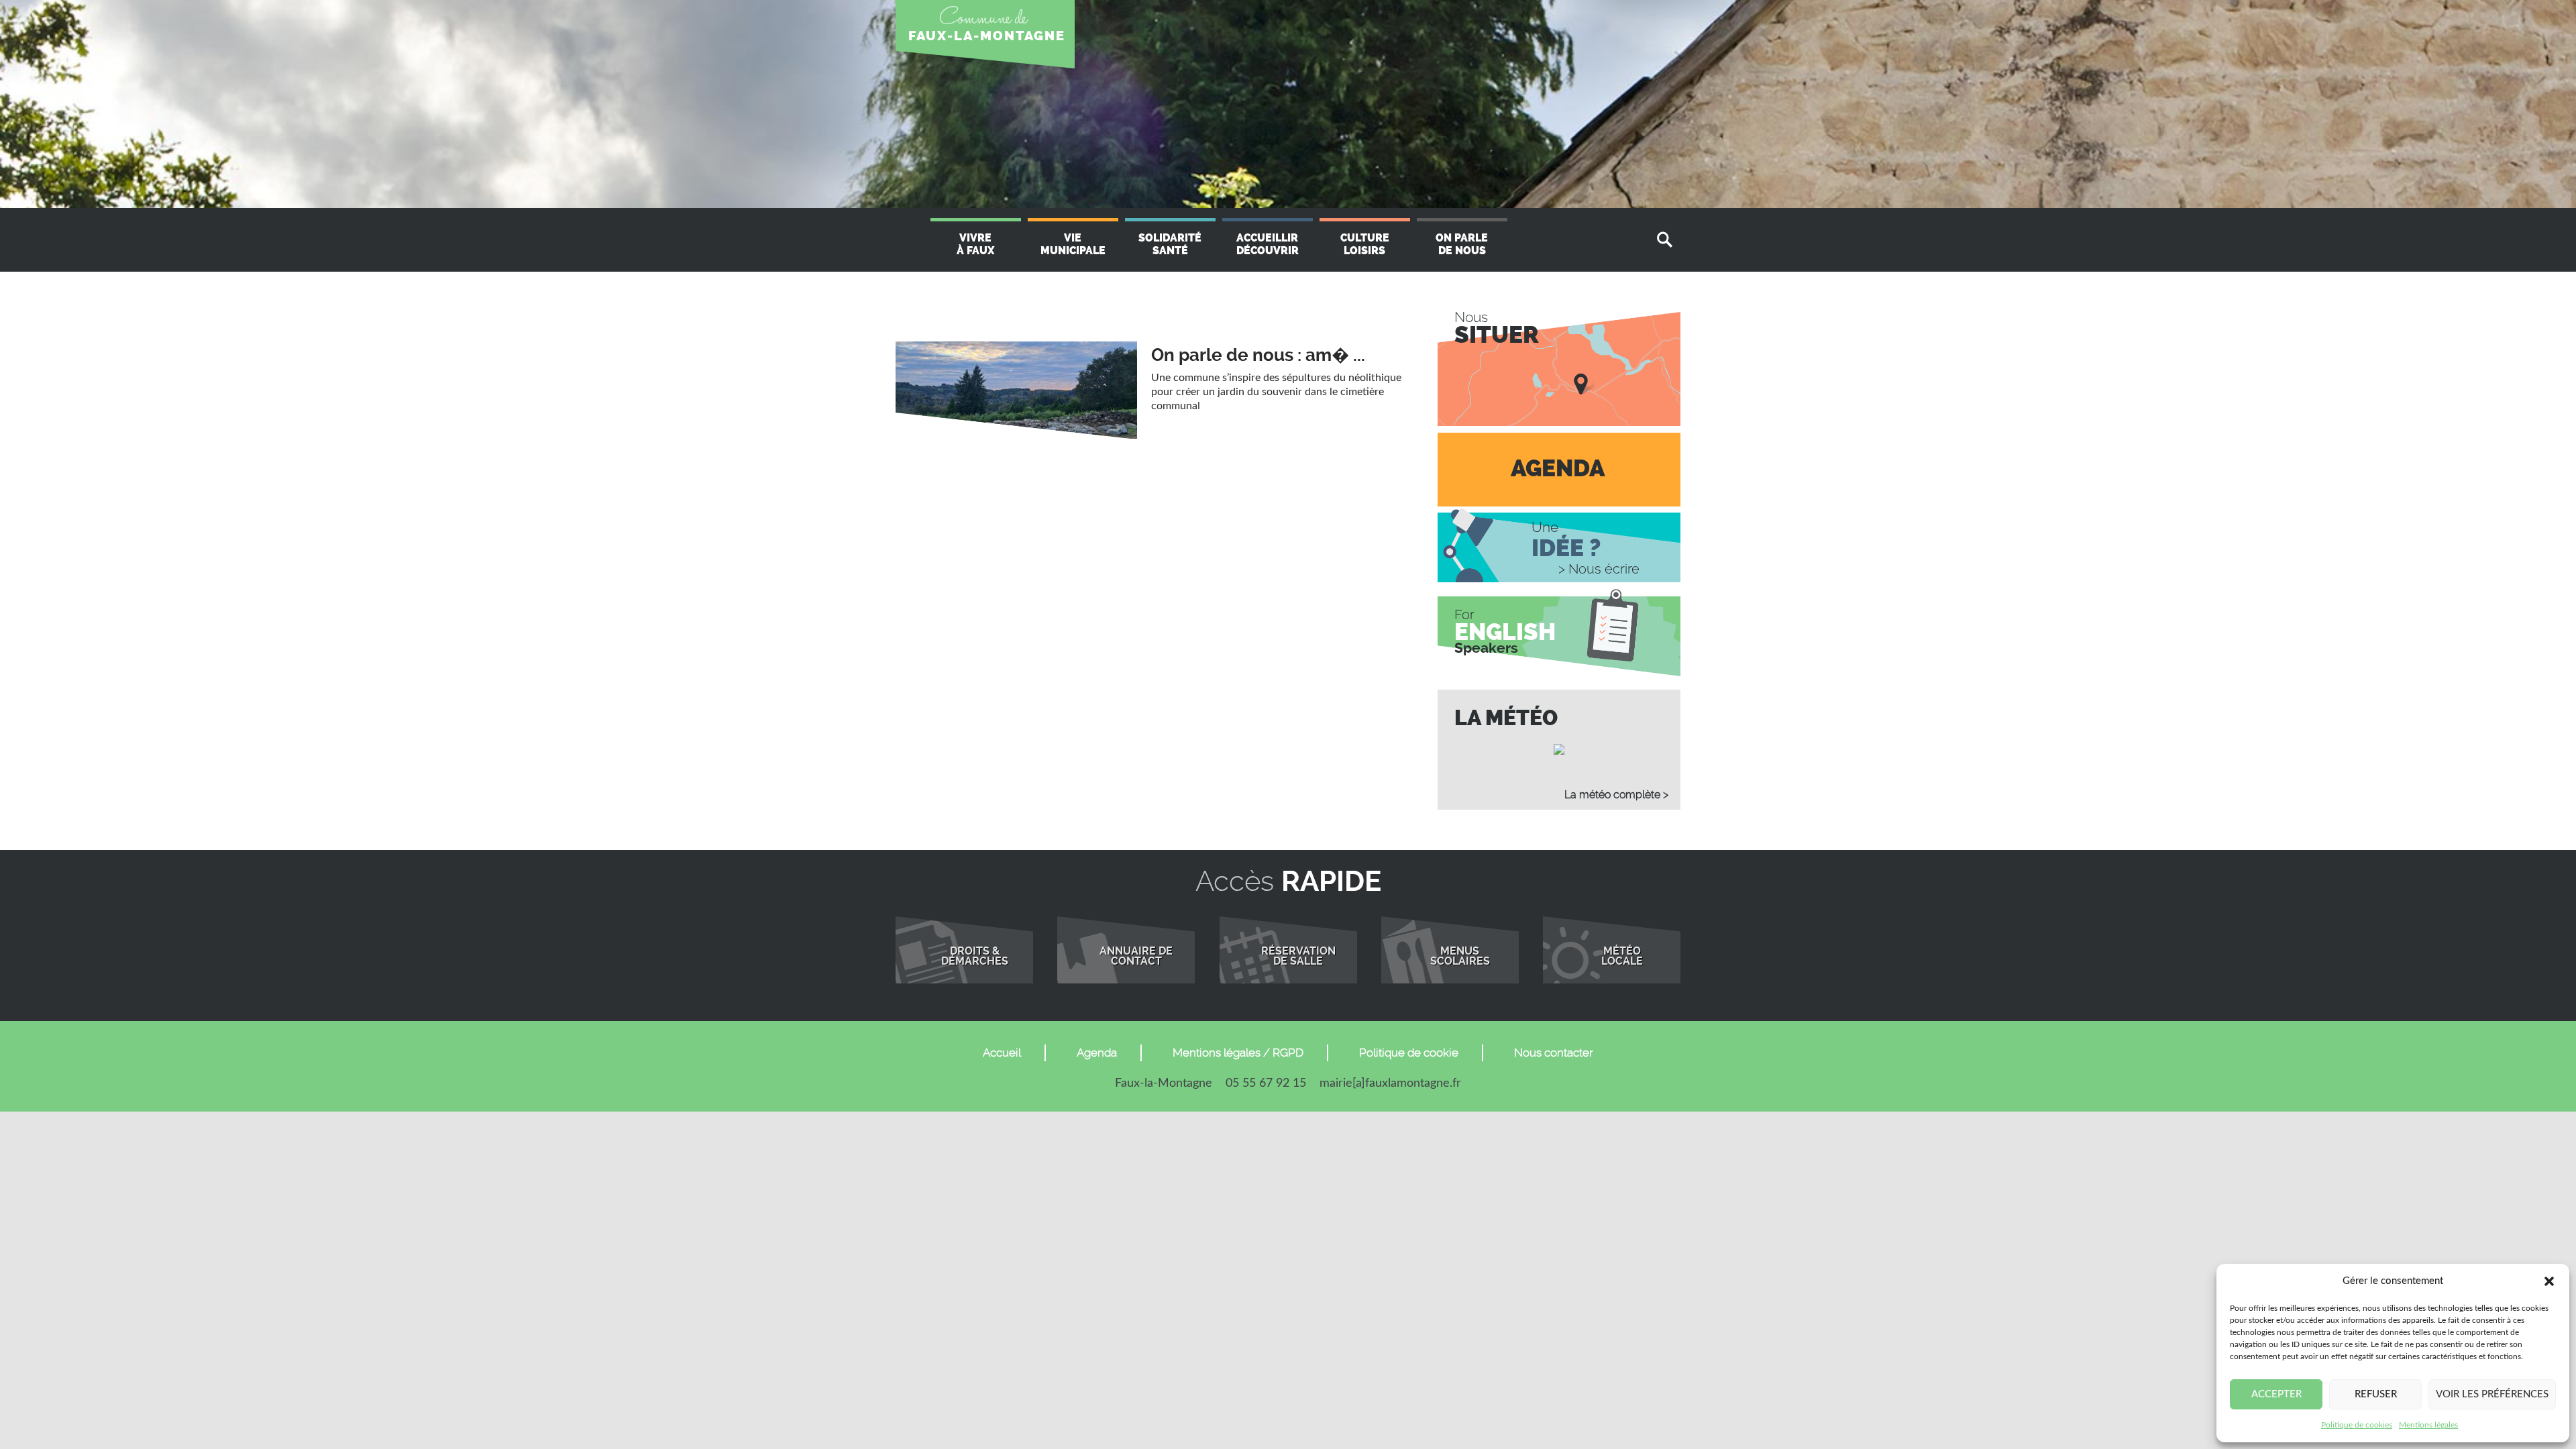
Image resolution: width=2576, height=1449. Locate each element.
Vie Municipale (1073, 244)
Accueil (1002, 1053)
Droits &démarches (975, 957)
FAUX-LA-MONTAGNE (987, 36)
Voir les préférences (2492, 1394)
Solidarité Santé (1170, 244)
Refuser (2376, 1394)
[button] (2549, 1281)
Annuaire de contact (1136, 957)
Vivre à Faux (975, 244)
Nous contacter (1554, 1053)
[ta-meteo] (1559, 749)
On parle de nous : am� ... (1258, 355)
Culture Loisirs (1365, 244)
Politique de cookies (2357, 1425)
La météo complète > (1616, 795)
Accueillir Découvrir (1268, 244)
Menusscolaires (1460, 957)
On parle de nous (1462, 244)
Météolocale (1622, 957)
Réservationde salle (1298, 957)
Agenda (1097, 1053)
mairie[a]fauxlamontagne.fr (1390, 1083)
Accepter (2276, 1394)
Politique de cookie (1409, 1053)
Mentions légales (2428, 1425)
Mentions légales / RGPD (1238, 1053)
